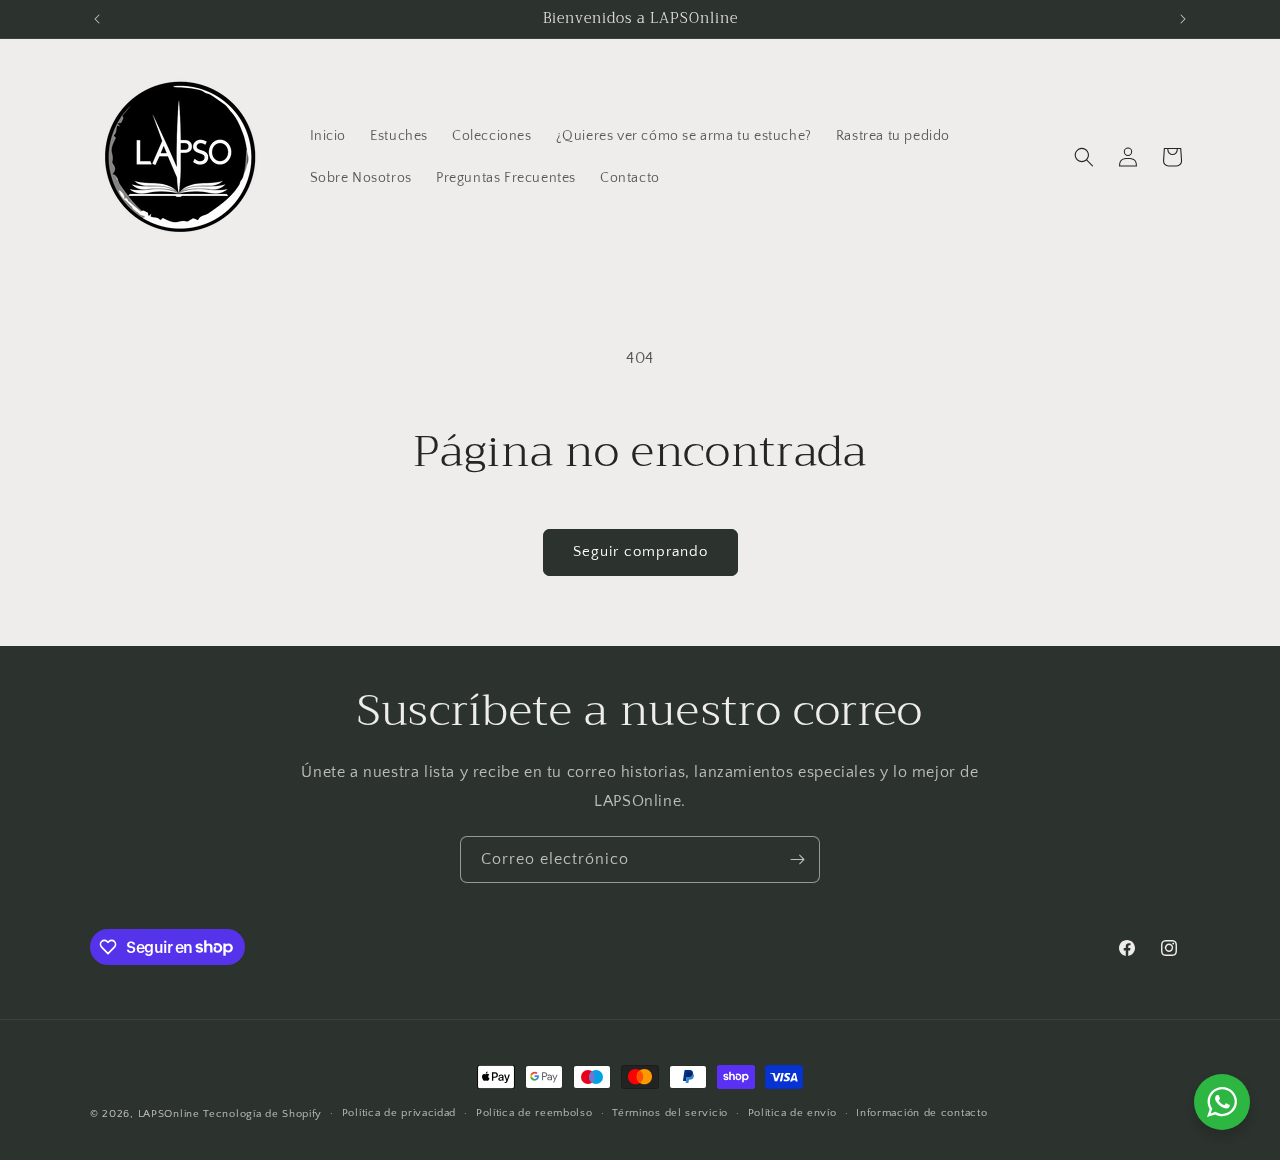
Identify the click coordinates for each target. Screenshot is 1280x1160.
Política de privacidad (399, 1113)
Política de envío (792, 1113)
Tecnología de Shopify (262, 1114)
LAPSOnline (169, 1114)
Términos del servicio (670, 1113)
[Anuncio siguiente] (1183, 19)
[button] (1084, 157)
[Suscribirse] (797, 859)
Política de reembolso (534, 1113)
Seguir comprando (640, 551)
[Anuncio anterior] (97, 19)
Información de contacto (921, 1113)
